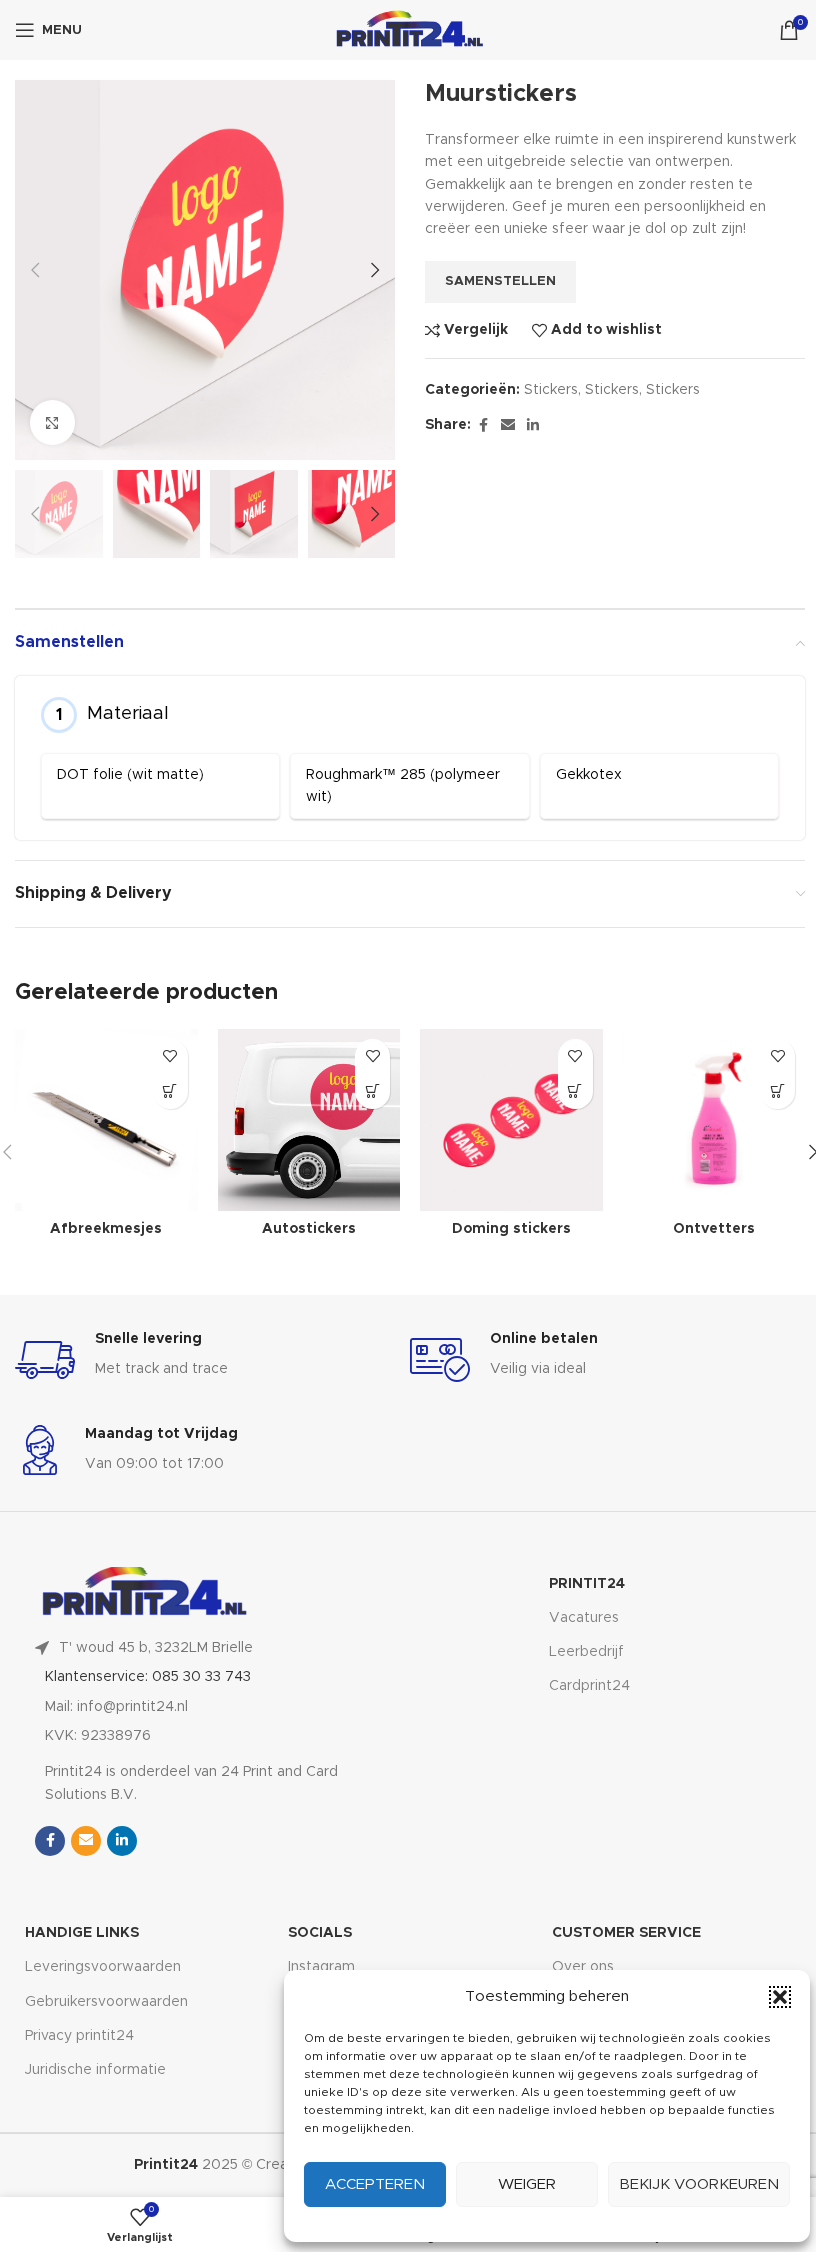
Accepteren (375, 2184)
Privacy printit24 (79, 2036)
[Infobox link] (212, 1360)
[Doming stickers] (511, 1120)
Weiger (527, 2184)
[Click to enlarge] (52, 422)
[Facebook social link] (483, 426)
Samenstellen (500, 281)
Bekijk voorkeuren (699, 2184)
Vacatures (584, 1618)
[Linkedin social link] (533, 426)
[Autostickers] (309, 1120)
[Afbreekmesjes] (106, 1120)
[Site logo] (410, 30)
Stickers (551, 390)
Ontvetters (714, 1229)
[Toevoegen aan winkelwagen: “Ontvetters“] (777, 1091)
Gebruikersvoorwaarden (106, 2002)
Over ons (583, 1967)
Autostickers (309, 1229)
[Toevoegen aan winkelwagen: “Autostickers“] (372, 1091)
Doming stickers (511, 1229)
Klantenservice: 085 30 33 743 (148, 1677)
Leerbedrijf (586, 1652)
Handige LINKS (82, 1933)
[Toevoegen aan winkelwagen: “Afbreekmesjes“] (170, 1091)
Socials (320, 1933)
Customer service (626, 1933)
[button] (780, 1997)
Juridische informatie (95, 2070)
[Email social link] (508, 426)
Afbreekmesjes (106, 1229)
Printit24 (587, 1584)
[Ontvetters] (714, 1120)
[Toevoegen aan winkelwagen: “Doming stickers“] (575, 1091)
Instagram (321, 1967)
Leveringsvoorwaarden (103, 1967)
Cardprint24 (589, 1686)
